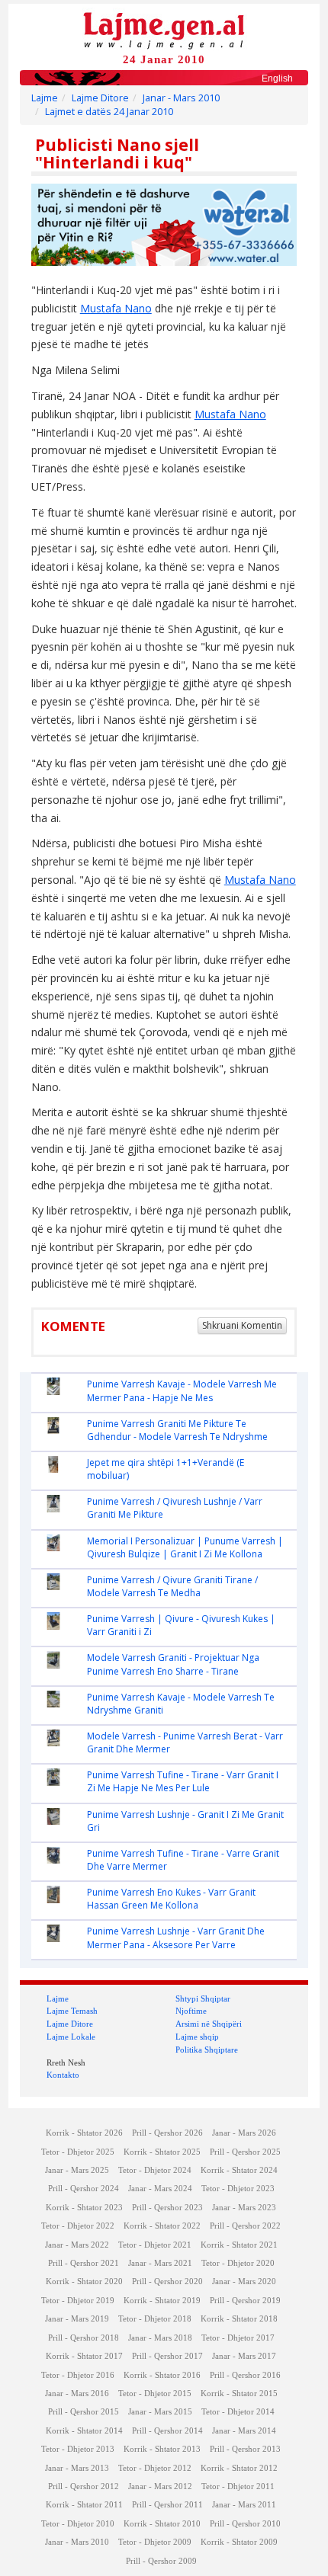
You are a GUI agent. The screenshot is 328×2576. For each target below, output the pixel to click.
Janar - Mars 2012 (160, 2486)
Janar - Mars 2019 (77, 2319)
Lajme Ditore (100, 98)
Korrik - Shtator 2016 (162, 2375)
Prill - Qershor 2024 (84, 2189)
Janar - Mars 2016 (77, 2394)
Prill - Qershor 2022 (245, 2226)
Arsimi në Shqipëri (209, 2024)
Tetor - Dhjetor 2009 (155, 2542)
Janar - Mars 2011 (244, 2505)
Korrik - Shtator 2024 (239, 2170)
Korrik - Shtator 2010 (162, 2524)
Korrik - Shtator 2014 (84, 2431)
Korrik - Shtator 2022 (162, 2226)
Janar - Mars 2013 (77, 2468)
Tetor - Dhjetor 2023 (238, 2189)
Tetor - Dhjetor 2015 (155, 2394)
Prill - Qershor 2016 (245, 2375)
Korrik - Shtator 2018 (239, 2319)
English (277, 78)
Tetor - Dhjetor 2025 (78, 2152)
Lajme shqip (197, 2037)
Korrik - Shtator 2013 (162, 2449)
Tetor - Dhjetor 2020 (238, 2263)
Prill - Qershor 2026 (167, 2133)
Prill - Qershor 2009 (161, 2561)
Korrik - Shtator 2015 (239, 2394)
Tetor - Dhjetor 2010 (78, 2524)
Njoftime (191, 2011)
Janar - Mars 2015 (160, 2412)
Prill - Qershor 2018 (84, 2338)
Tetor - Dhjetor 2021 (155, 2245)
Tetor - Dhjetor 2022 (78, 2226)
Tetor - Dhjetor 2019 (78, 2301)
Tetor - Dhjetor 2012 (155, 2468)
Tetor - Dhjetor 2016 (78, 2375)
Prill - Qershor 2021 (84, 2263)
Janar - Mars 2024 (160, 2189)
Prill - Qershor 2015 (84, 2412)
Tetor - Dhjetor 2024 (155, 2170)
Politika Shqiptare (207, 2050)
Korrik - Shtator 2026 (84, 2133)
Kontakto (63, 2075)
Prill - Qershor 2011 (167, 2505)
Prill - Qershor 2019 (245, 2301)
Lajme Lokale (71, 2037)
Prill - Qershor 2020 (167, 2282)
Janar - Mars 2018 (160, 2338)
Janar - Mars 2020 (244, 2282)
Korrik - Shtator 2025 (162, 2152)
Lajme (45, 98)
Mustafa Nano (116, 308)
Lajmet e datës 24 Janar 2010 (109, 112)
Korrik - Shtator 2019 (162, 2301)
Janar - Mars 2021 (160, 2263)
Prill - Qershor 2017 (167, 2356)
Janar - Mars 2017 (244, 2356)
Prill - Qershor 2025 (245, 2152)
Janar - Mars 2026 (244, 2133)
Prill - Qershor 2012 (84, 2486)
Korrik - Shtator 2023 (84, 2208)
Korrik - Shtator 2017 (84, 2356)
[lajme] (164, 29)
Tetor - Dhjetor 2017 (238, 2338)
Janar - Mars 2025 (77, 2170)
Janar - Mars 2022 (77, 2245)
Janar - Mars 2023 (244, 2208)
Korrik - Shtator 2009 (239, 2542)
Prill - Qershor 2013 (245, 2449)
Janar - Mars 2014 (244, 2431)
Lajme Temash (72, 2011)
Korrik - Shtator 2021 (239, 2245)
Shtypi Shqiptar (203, 1998)
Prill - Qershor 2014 (167, 2431)
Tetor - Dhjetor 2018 (155, 2319)
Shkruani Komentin (242, 1325)
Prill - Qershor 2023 (167, 2208)
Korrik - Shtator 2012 (239, 2468)
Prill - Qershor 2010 (245, 2524)
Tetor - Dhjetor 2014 (238, 2412)
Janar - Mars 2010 (181, 98)
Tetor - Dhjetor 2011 (238, 2486)
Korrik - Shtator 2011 (84, 2505)
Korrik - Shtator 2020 (84, 2282)
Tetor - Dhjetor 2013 (78, 2449)
